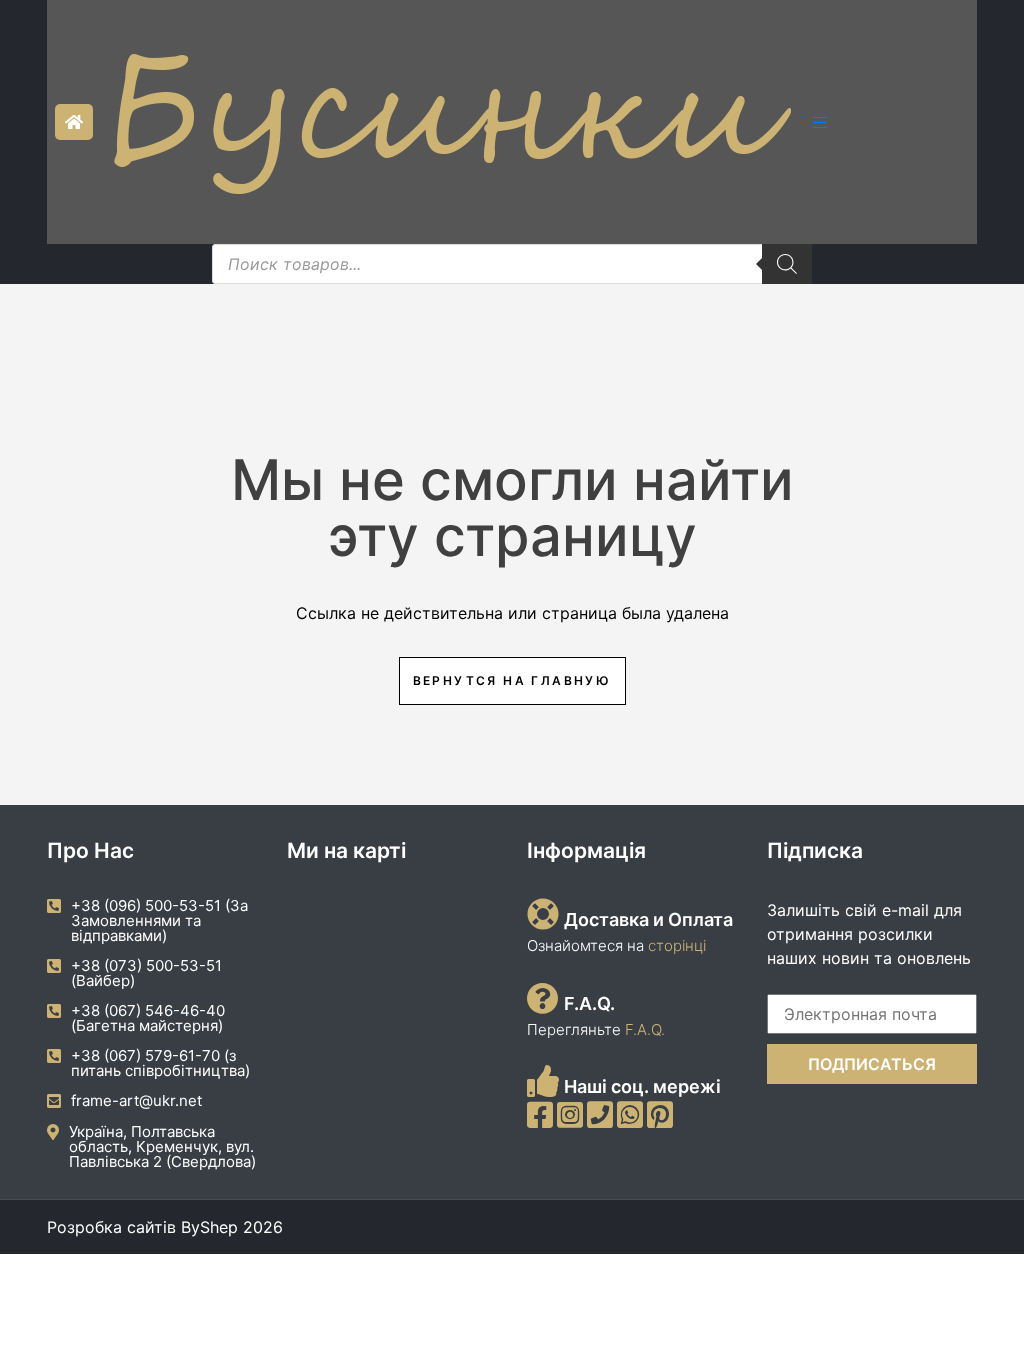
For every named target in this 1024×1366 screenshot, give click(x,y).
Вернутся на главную (512, 680)
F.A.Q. (645, 1029)
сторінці (675, 945)
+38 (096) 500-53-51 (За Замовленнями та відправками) (159, 920)
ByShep (209, 1227)
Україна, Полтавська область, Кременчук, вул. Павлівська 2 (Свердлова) (162, 1146)
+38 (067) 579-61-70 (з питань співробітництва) (160, 1063)
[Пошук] (787, 264)
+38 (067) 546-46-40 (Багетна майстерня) (148, 1018)
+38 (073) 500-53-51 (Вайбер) (146, 973)
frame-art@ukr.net (136, 1100)
